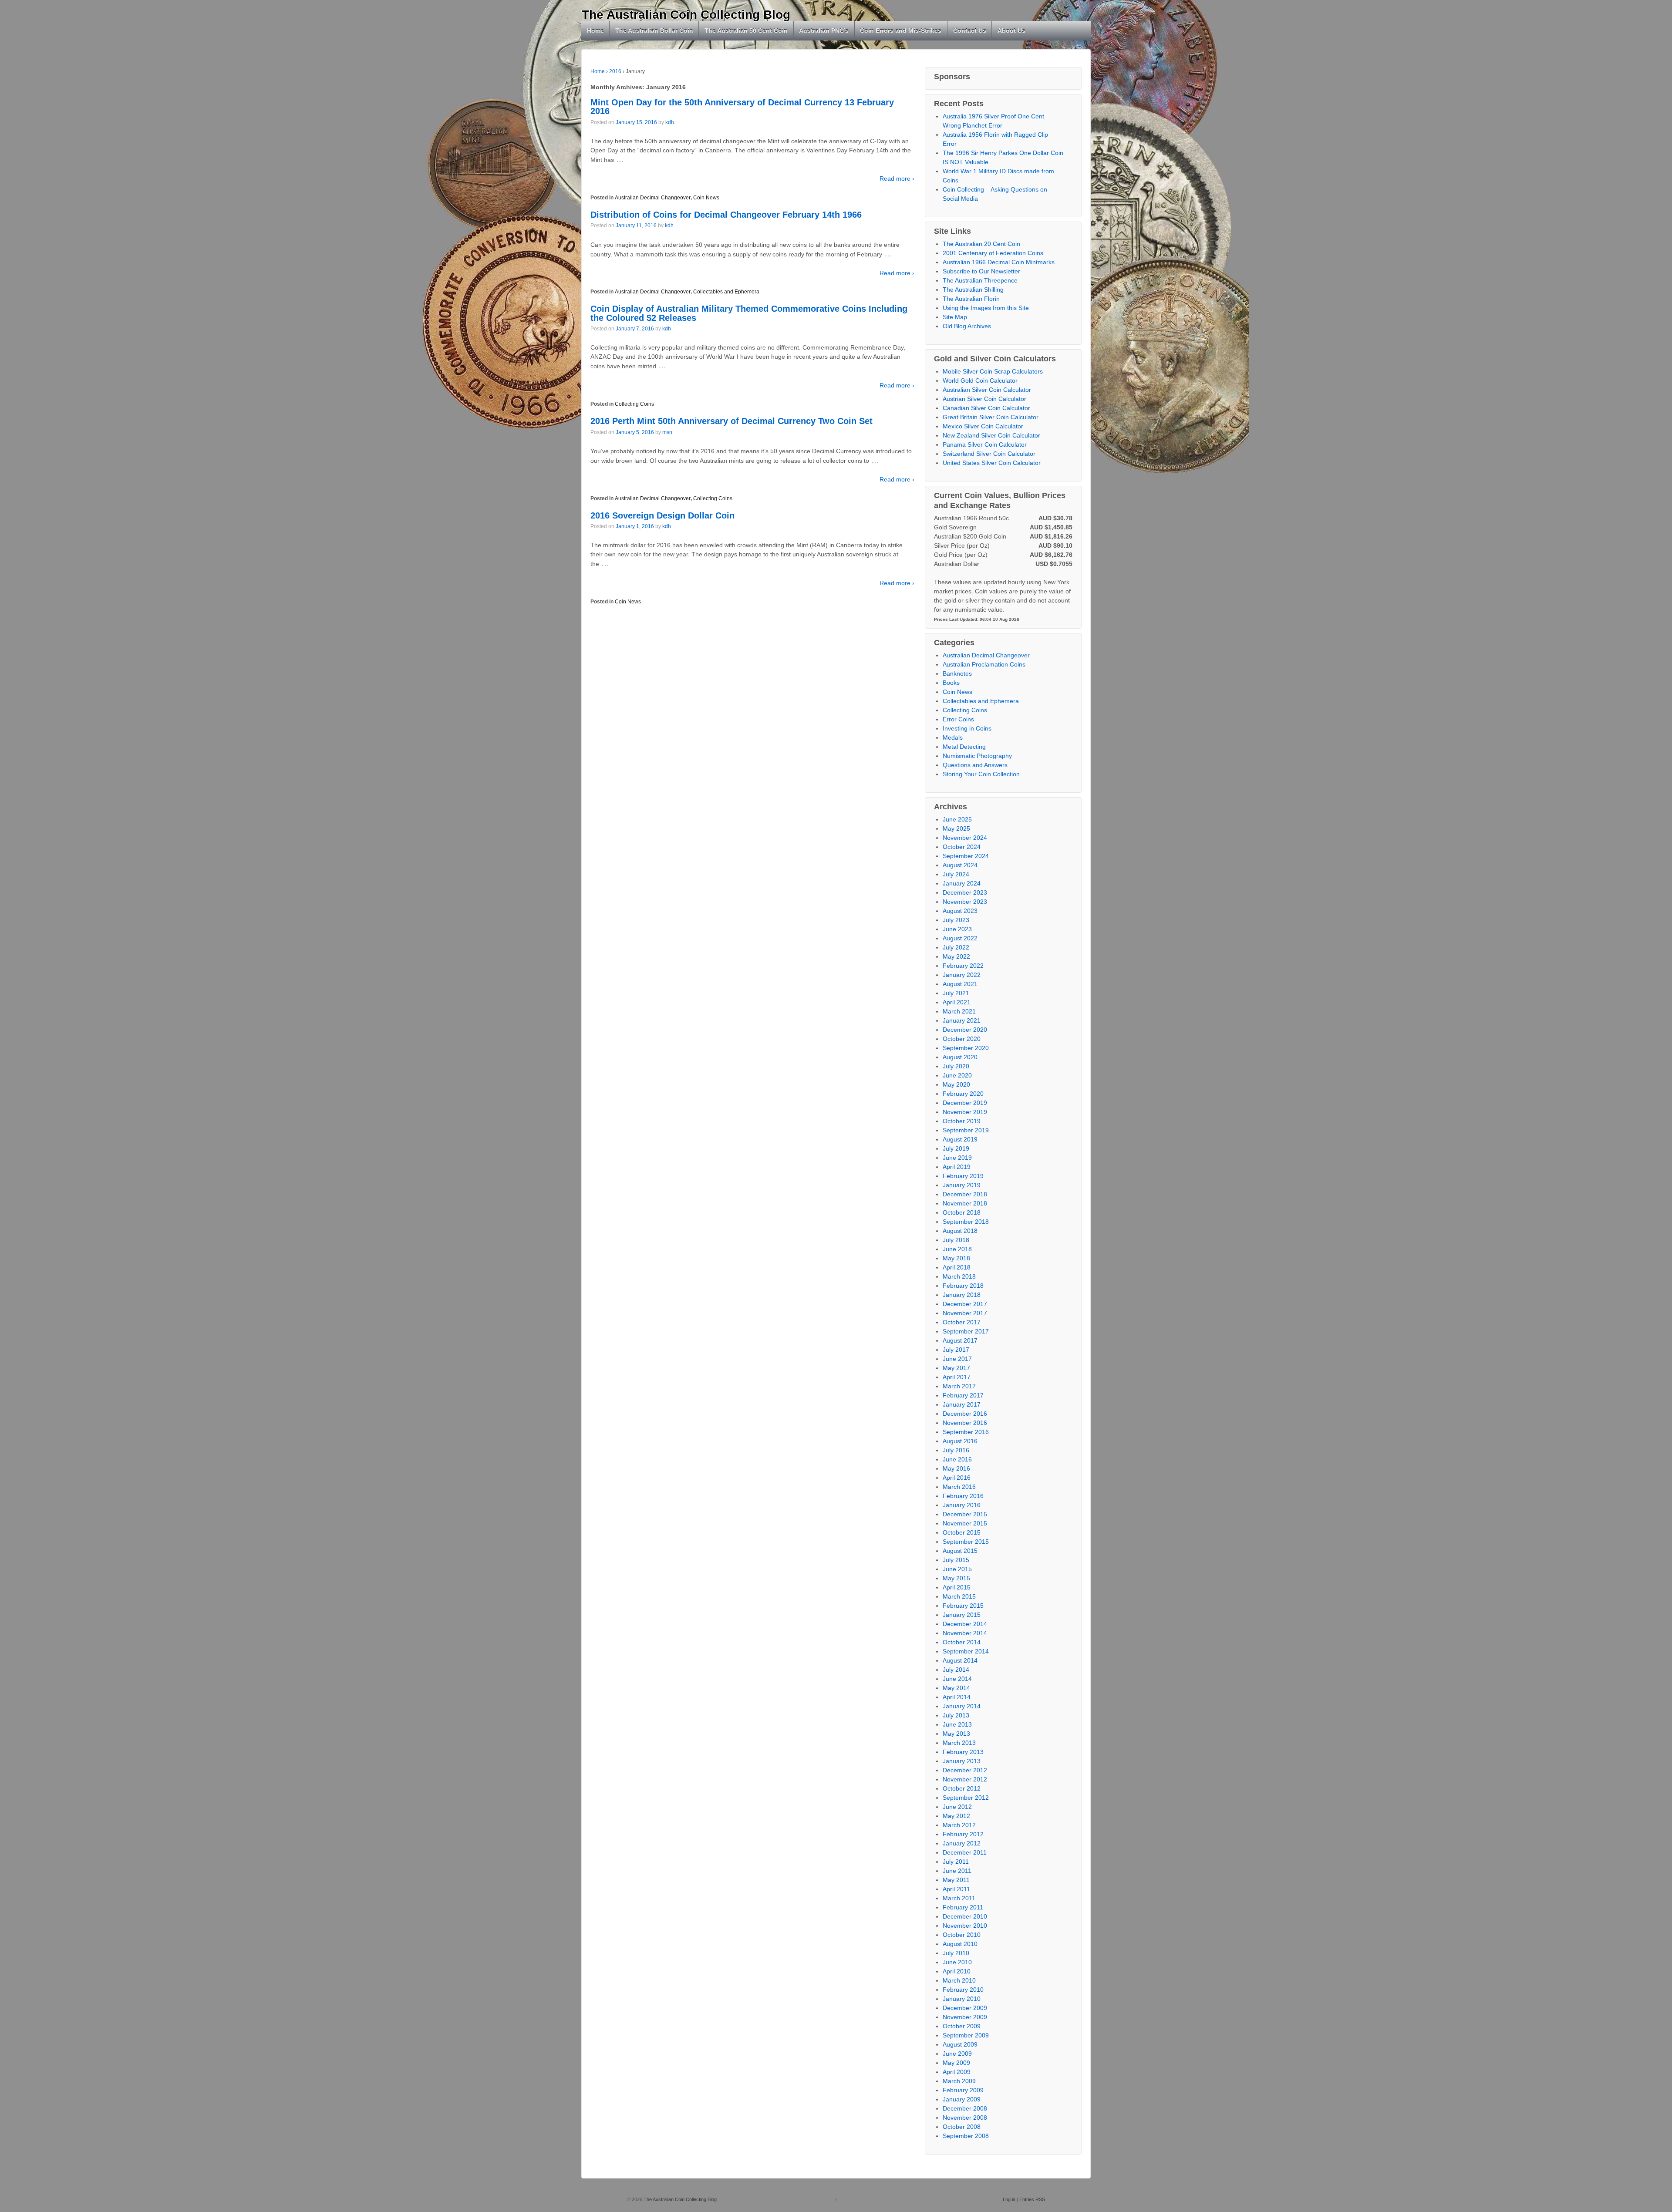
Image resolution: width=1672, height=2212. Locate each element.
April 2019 (957, 1167)
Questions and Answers (975, 765)
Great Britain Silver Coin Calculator (991, 417)
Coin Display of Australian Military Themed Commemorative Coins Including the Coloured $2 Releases (749, 313)
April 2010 (957, 1971)
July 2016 (956, 1450)
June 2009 (957, 2054)
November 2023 (965, 902)
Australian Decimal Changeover (653, 198)
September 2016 (966, 1432)
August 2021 (960, 984)
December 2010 (965, 1916)
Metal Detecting (964, 747)
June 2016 (957, 1459)
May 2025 (956, 828)
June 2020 (957, 1075)
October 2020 (962, 1039)
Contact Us (970, 30)
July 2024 (956, 874)
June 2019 (957, 1158)
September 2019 (966, 1130)
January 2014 (962, 1706)
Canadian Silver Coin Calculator (986, 408)
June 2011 (957, 1871)
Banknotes (957, 673)
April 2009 (957, 2072)
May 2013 (956, 1734)
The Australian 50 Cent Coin (746, 30)
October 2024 (962, 847)
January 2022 (962, 975)
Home (595, 30)
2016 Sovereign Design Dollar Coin (662, 515)
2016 (615, 71)
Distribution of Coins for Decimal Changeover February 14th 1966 (726, 215)
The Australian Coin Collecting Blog (686, 15)
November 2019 (965, 1112)
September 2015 (966, 1542)
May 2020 (956, 1084)
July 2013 (956, 1715)
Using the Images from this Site (986, 308)
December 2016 (965, 1414)
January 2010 (962, 1999)
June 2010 (957, 1962)
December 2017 (965, 1304)
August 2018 (960, 1231)
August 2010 (960, 1944)
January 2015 (962, 1615)
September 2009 (966, 2035)
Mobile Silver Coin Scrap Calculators (993, 371)
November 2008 (965, 2118)
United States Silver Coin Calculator (992, 463)
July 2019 (956, 1148)
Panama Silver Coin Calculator (985, 444)
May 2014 (956, 1688)
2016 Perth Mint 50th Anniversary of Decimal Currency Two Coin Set (731, 421)
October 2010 (962, 1935)
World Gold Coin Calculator (980, 380)
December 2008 (965, 2108)
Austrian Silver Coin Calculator (984, 399)
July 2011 (956, 1862)
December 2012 (965, 1770)
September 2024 (966, 856)
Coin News (706, 198)
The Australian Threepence (980, 280)
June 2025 (957, 819)
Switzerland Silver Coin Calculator (989, 454)
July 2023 (956, 920)
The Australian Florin (971, 299)
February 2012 (963, 1834)
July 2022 (956, 947)
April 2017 (957, 1377)
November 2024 (965, 838)
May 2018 (956, 1258)
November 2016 (965, 1423)
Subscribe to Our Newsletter (981, 271)
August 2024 (960, 865)
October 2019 (962, 1121)
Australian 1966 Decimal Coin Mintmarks (999, 262)
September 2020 (966, 1048)
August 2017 (960, 1340)
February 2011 (963, 1907)
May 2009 (956, 2063)
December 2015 (965, 1514)
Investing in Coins (967, 728)
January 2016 (962, 1505)
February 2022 (963, 966)
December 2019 (965, 1103)
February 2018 (963, 1286)
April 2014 (957, 1697)
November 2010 (965, 1926)
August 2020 (960, 1057)
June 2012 (957, 1807)
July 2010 (956, 1953)
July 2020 (956, 1066)
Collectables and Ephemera (726, 292)
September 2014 (966, 1651)
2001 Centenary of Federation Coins (993, 253)
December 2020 (965, 1030)
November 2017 (965, 1313)
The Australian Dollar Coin (654, 30)
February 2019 (963, 1176)
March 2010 (959, 1980)
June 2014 (957, 1679)
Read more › (897, 178)
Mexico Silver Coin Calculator (983, 426)
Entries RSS (1032, 2199)
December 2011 (965, 1852)
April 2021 (957, 1002)
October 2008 (962, 2127)
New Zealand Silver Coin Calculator (991, 435)
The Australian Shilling (973, 290)
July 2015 (956, 1560)
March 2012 (959, 1825)
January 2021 (962, 1020)
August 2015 (960, 1551)
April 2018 (957, 1267)
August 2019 (960, 1139)
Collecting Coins (634, 404)
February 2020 (963, 1094)
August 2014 (960, 1660)
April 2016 (957, 1478)
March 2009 (959, 2081)
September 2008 (966, 2136)
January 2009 (962, 2099)
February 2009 (963, 2090)
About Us (1011, 30)
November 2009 (965, 2017)
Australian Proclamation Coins (984, 664)
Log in (1009, 2199)
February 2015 (963, 1606)
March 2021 (959, 1011)
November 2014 (965, 1633)
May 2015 (956, 1578)
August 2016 (960, 1441)
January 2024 (962, 883)
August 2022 (960, 938)
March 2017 (959, 1386)
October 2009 (962, 2026)
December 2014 (965, 1624)
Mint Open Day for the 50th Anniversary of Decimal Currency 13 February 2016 (742, 107)
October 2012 (962, 1788)
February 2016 (963, 1496)
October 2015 (962, 1532)
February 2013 (963, 1752)
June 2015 (957, 1569)
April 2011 (956, 1889)
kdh (670, 122)
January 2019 (962, 1185)
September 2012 (966, 1798)
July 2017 (956, 1350)
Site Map (955, 317)
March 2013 (959, 1743)
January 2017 (962, 1404)
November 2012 (965, 1779)
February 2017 (963, 1395)
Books (951, 683)
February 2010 (963, 1990)
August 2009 (960, 2044)
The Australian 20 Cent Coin (981, 244)
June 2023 (957, 929)
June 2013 (957, 1724)
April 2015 (957, 1587)
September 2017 (966, 1331)
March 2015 (959, 1596)
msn (667, 432)
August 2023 (960, 911)
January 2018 (962, 1295)
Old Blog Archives (967, 326)
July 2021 (956, 993)
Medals (953, 737)
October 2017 (962, 1322)
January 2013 (962, 1761)
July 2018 (956, 1240)
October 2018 (962, 1212)
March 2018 (959, 1276)
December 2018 (965, 1194)
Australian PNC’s (824, 30)
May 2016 (956, 1468)
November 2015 (965, 1523)
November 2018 (965, 1203)
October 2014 (962, 1642)
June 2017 (957, 1359)
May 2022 (956, 956)
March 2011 (959, 1898)
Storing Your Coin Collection (981, 774)
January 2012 (962, 1843)
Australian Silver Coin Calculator (987, 390)
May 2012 (956, 1816)
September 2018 (966, 1222)
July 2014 (956, 1670)
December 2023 (965, 892)
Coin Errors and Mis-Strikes (901, 30)
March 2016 (959, 1487)
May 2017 (956, 1368)
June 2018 (957, 1249)
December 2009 (965, 2008)
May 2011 (956, 1880)
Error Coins (958, 719)
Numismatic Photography (977, 756)
